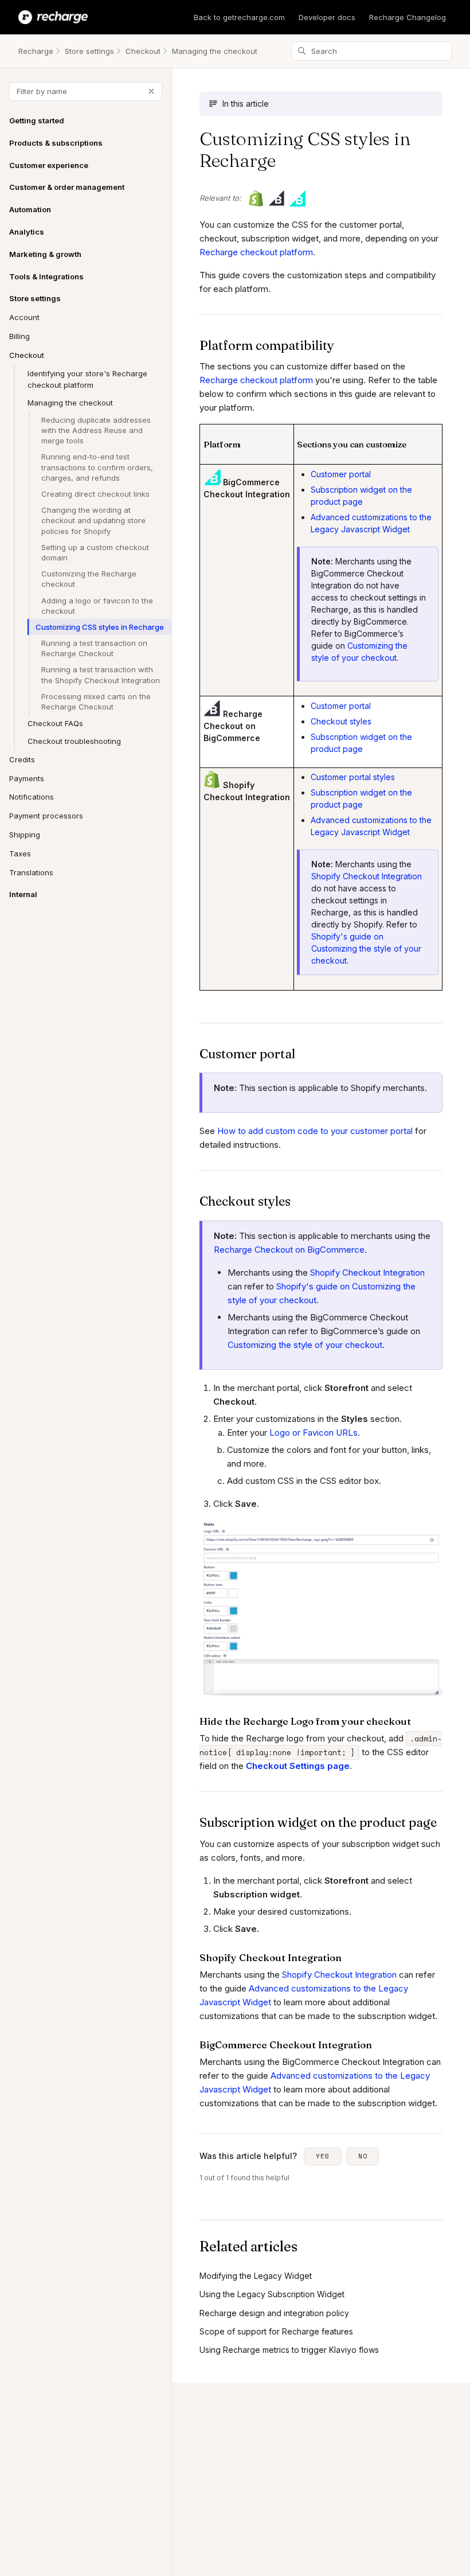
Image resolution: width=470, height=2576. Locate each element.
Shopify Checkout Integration (367, 876)
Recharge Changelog (408, 17)
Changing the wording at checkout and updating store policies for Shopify (93, 520)
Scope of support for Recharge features (276, 2331)
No (363, 2156)
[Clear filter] (151, 91)
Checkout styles (341, 721)
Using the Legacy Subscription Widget (272, 2294)
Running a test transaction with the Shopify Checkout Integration (101, 675)
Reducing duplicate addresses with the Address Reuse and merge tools (96, 430)
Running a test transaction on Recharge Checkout (94, 648)
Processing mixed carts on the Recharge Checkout (96, 702)
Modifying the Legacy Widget (256, 2276)
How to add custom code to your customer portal (315, 1131)
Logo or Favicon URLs (314, 1433)
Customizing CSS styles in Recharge (100, 627)
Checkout (143, 51)
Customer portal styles (353, 777)
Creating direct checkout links (95, 494)
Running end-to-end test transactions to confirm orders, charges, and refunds (97, 467)
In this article (246, 104)
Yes (323, 2156)
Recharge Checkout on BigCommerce (289, 1250)
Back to (239, 17)
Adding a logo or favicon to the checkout (97, 606)
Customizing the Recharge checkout (89, 579)
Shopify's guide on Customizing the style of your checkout (366, 948)
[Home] (53, 17)
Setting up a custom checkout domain (95, 552)
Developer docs (327, 17)
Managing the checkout (215, 51)
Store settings (89, 51)
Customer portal (341, 474)
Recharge (36, 51)
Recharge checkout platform (256, 252)
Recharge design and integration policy (274, 2313)
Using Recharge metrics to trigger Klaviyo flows (289, 2350)
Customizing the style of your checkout (305, 1345)
